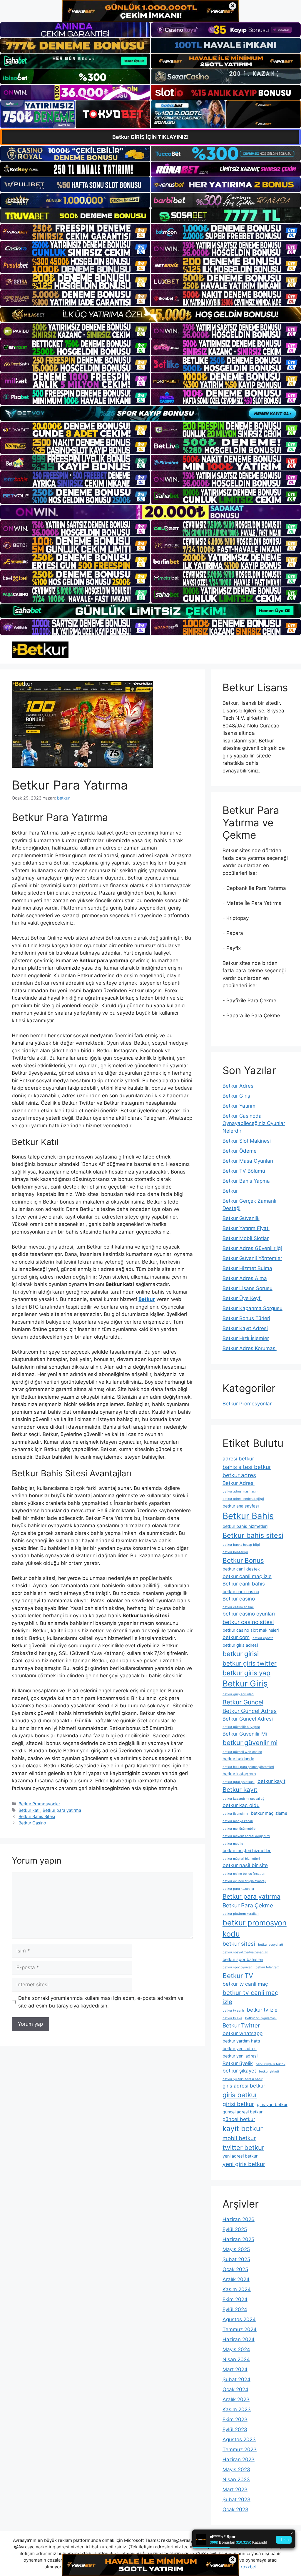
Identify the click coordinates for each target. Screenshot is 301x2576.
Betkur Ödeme (240, 1151)
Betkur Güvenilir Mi (245, 1734)
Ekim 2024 (235, 2299)
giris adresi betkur (244, 2086)
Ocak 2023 (235, 2509)
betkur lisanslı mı (235, 1814)
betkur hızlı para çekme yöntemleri (248, 1767)
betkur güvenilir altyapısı (241, 1727)
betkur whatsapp (243, 2033)
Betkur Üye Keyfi (242, 1298)
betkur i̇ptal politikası (239, 1782)
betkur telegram (267, 1967)
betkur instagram (239, 1774)
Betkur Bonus (243, 1560)
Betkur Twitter (241, 2025)
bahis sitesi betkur (247, 1467)
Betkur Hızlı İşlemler (246, 1338)
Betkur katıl (29, 1810)
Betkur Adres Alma (245, 1278)
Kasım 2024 (237, 2289)
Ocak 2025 (235, 2269)
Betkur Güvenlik (241, 1218)
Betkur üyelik (238, 2063)
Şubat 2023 (236, 2499)
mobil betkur (239, 2138)
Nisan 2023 (236, 2479)
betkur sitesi (239, 1944)
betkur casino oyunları (249, 1614)
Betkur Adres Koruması (250, 1348)
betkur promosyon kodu (255, 1928)
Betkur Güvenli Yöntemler (252, 1258)
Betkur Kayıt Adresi (245, 1328)
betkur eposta (263, 1638)
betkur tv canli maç (245, 1984)
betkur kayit (271, 1781)
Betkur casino (239, 1599)
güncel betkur (239, 2119)
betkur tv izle (262, 2010)
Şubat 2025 (236, 2259)
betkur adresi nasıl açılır (241, 1491)
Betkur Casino (32, 1823)
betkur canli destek (241, 1569)
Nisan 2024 (236, 2359)
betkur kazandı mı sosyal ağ (244, 1799)
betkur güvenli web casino (242, 1752)
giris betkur (240, 2095)
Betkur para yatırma (62, 1810)
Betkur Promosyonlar (39, 1804)
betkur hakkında (238, 1759)
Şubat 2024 (236, 2379)
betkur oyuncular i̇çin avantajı (244, 1881)
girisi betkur (238, 2104)
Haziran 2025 (238, 2239)
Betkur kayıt (240, 1790)
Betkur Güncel (243, 1702)
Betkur (231, 1191)
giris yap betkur (272, 2104)
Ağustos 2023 (239, 2439)
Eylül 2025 (235, 2229)
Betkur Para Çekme (248, 1905)
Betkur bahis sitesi (253, 1535)
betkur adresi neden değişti (243, 1499)
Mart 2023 (235, 2489)
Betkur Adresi (239, 1086)
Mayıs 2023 (236, 2469)
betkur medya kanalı (238, 1821)
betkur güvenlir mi (250, 1742)
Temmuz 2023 (240, 2449)
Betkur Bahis (248, 1516)
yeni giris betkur (244, 2164)
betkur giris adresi (240, 1645)
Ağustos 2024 (239, 2319)
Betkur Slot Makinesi (247, 1141)
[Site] (75, 232)
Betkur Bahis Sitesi (37, 1816)
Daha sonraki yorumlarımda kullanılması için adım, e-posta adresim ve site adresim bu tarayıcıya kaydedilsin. (101, 2002)
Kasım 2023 (237, 2409)
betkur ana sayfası (241, 1506)
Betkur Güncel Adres (250, 1711)
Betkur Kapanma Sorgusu (252, 1308)
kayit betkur (243, 2128)
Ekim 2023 (235, 2419)
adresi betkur (238, 1459)
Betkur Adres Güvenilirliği (252, 1248)
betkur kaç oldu (241, 1805)
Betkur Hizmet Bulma (247, 1268)
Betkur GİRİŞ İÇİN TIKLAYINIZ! (150, 137)
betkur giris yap (246, 1673)
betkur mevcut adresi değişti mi (246, 1836)
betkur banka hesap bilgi (241, 1545)
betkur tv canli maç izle (250, 1997)
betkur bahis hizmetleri (245, 1526)
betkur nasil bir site (245, 1865)
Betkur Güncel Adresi (248, 1719)
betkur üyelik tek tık (271, 2064)
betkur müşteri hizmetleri (247, 1850)
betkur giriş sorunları (238, 1694)
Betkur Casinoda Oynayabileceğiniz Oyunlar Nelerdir (254, 1123)
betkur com (236, 1637)
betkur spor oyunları (238, 1967)
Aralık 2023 (236, 2399)
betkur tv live (232, 2018)
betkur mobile (233, 1844)
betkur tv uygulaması (261, 2018)
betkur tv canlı (233, 2011)
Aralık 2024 (236, 2279)
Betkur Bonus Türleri (246, 1318)
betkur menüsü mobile (239, 1829)
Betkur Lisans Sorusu (248, 1288)
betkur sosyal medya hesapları (245, 1952)
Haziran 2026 (239, 2219)
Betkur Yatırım (239, 1106)
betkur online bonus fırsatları (244, 1874)
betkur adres (239, 1475)
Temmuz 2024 (240, 2329)
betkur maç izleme (269, 1813)
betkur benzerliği (235, 1552)
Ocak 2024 (235, 2389)
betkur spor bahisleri (243, 1959)
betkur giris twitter (250, 1663)
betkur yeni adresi (240, 2056)
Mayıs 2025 (236, 2249)
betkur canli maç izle (247, 1576)
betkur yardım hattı (241, 2041)
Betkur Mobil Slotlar (246, 1238)
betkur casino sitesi (248, 1622)
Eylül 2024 (235, 2309)
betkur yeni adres (240, 2049)
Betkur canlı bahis (244, 1584)
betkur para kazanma (238, 1889)
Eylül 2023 (235, 2429)
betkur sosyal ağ (271, 1945)
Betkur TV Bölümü (244, 1171)
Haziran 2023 (239, 2459)
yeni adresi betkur (240, 2156)
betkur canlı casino (241, 1592)
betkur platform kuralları (241, 1914)
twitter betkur (243, 2147)
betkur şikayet (239, 2071)
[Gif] (150, 315)
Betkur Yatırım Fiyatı (246, 1228)
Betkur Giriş (236, 1096)
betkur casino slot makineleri (251, 1630)
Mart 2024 (235, 2369)
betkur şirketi (269, 2071)
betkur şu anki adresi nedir (243, 2079)
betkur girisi (241, 1654)
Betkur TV (238, 1976)
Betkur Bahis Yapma (246, 1181)
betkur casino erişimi (238, 1607)
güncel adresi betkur (243, 2112)
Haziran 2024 (239, 2339)
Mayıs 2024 (236, 2349)
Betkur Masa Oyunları (248, 1161)
